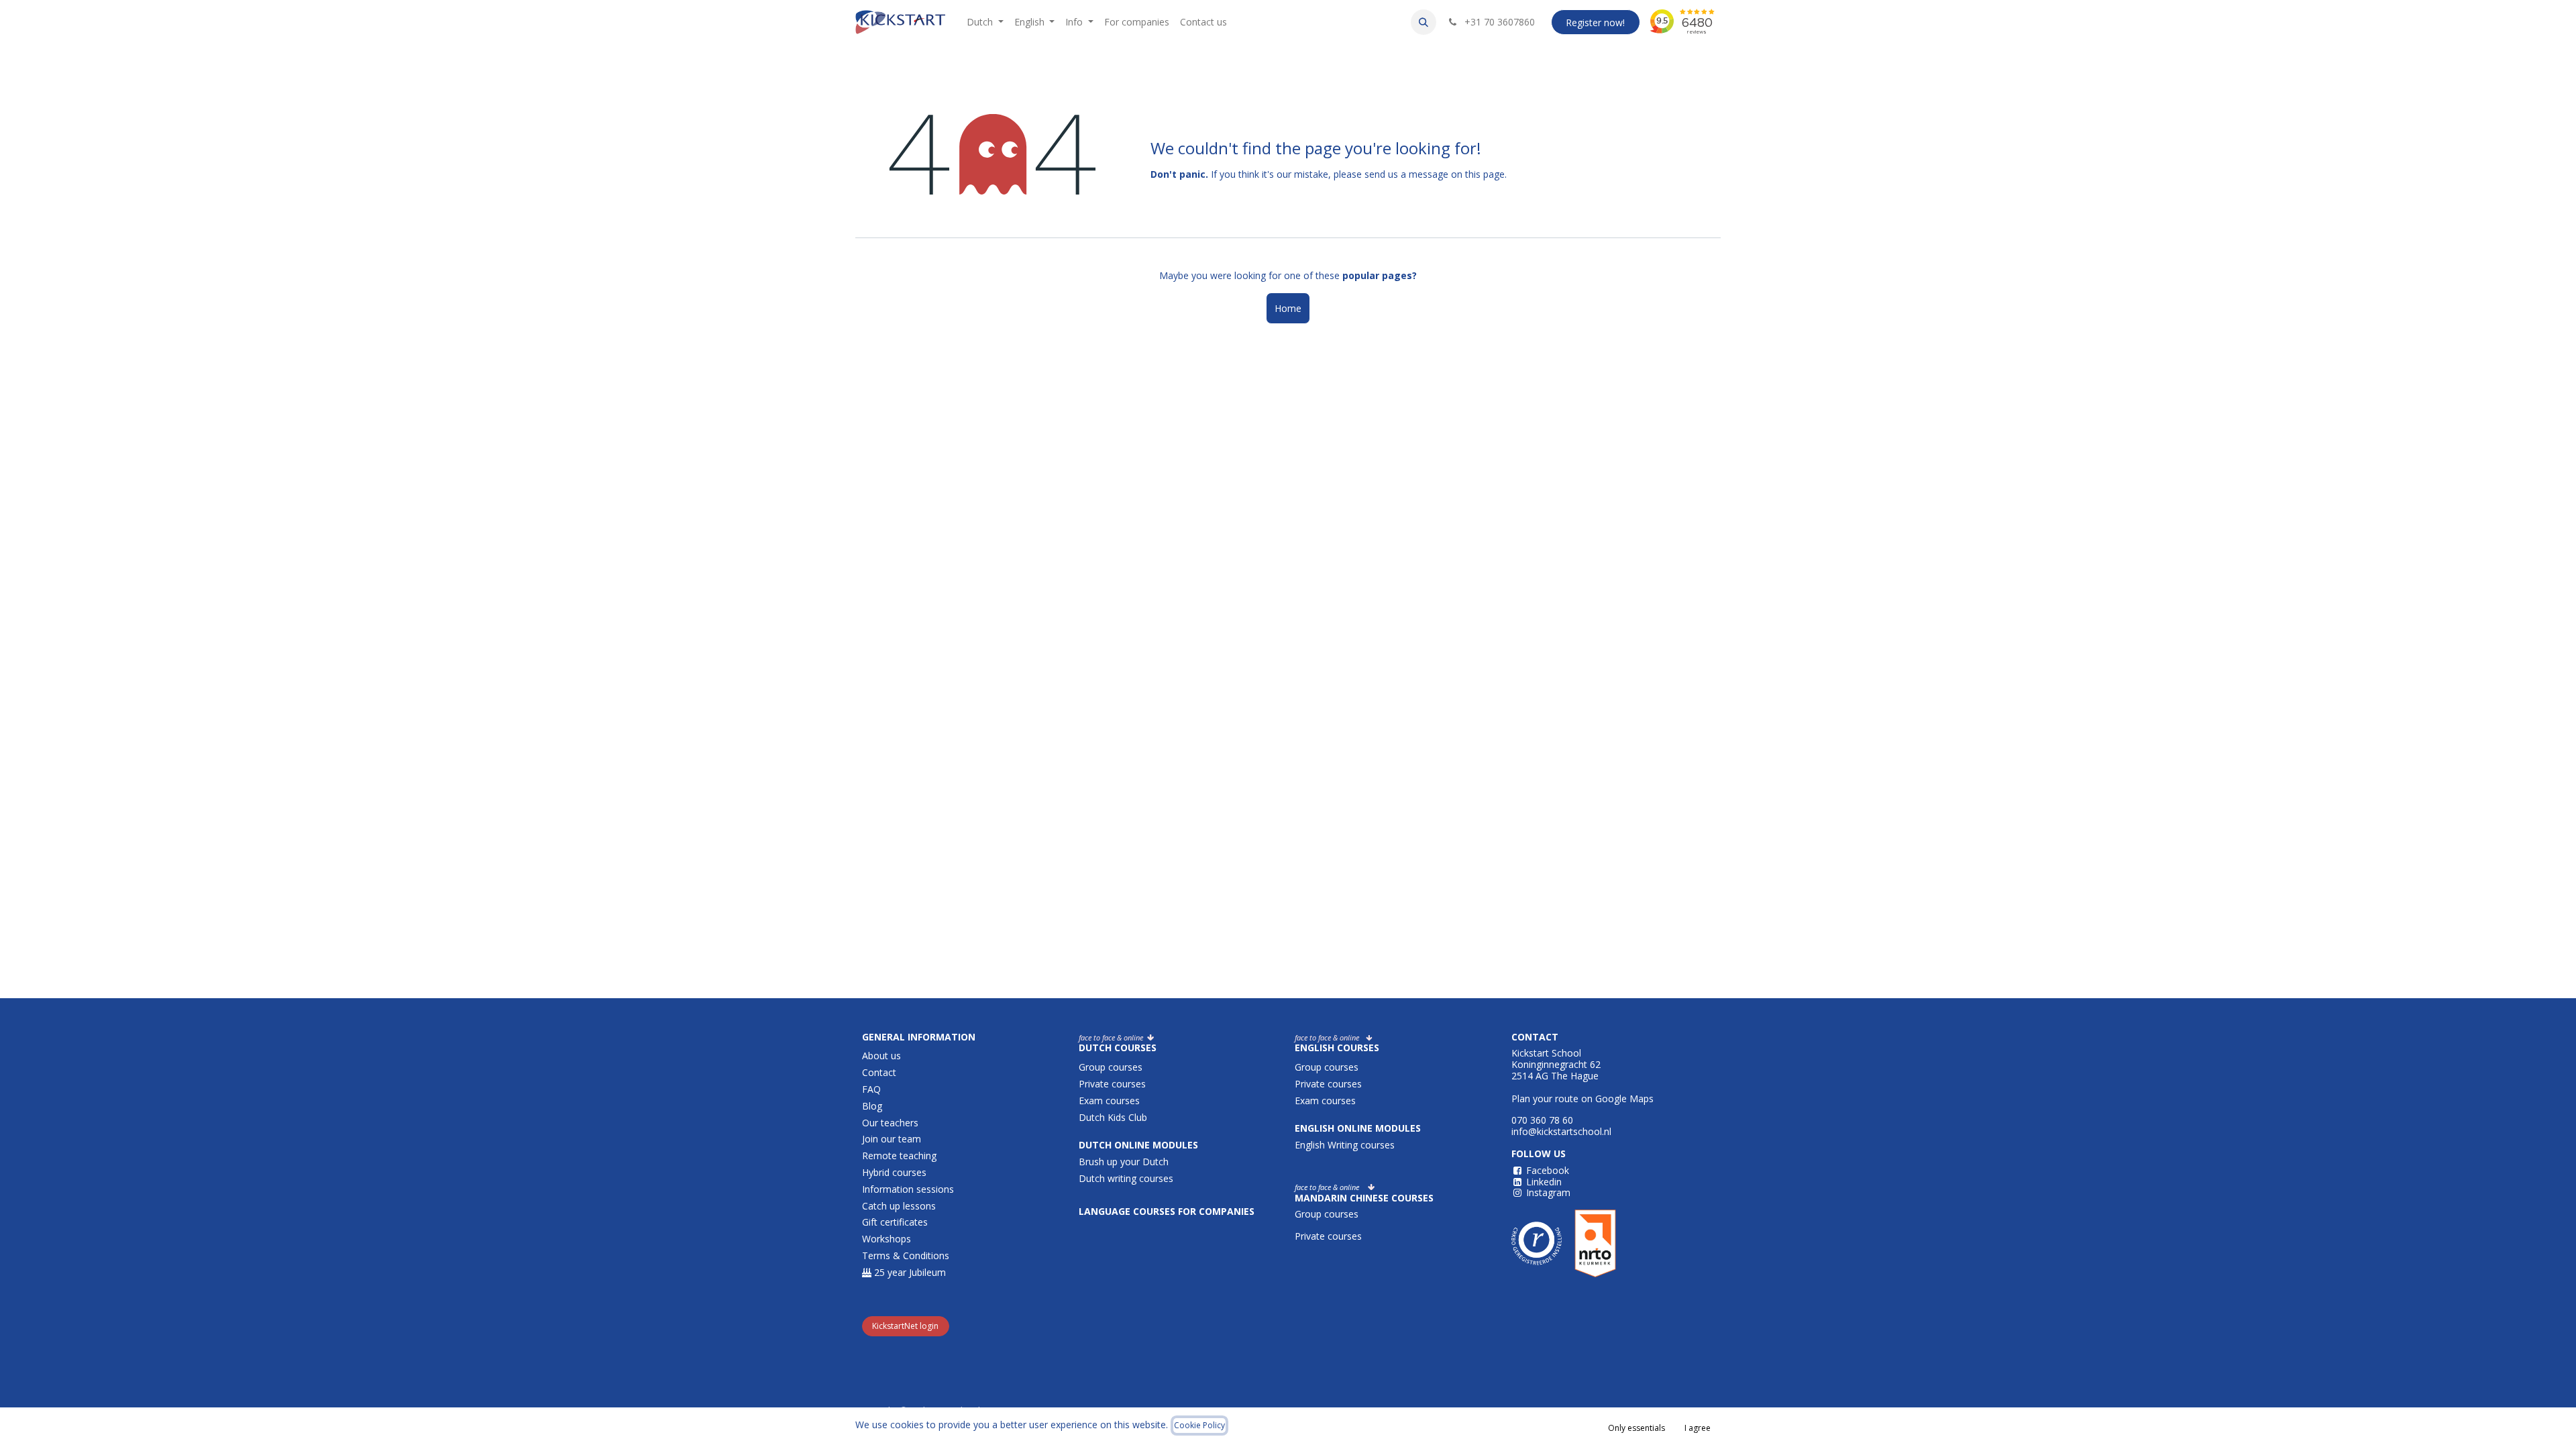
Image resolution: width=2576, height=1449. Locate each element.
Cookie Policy (1199, 1425)
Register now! (1595, 22)
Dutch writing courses (1126, 1178)
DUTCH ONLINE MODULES (1138, 1145)
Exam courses (1111, 1101)
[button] (1424, 22)
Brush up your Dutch (1124, 1162)
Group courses (1111, 1067)
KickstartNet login (905, 1326)
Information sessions (908, 1189)
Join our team (892, 1139)
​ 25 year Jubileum (909, 1272)
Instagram (1548, 1192)
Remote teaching (899, 1156)
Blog (872, 1106)
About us (881, 1056)
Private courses (1112, 1084)
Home (1288, 308)
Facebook (1548, 1170)
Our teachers (890, 1123)
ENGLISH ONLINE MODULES (1358, 1128)
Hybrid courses (894, 1172)
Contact (879, 1072)
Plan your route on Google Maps (1582, 1098)
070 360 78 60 (1542, 1120)
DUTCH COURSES (1118, 1048)
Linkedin (1544, 1182)
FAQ (871, 1089)
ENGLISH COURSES (1337, 1048)
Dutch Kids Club (1113, 1117)
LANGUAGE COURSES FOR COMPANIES (1168, 1211)
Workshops (887, 1239)
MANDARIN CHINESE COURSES (1364, 1198)
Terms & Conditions (906, 1255)
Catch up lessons (899, 1206)
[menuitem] (985, 22)
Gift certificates (895, 1222)
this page (1485, 174)
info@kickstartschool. (1558, 1131)
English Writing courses (1346, 1145)
